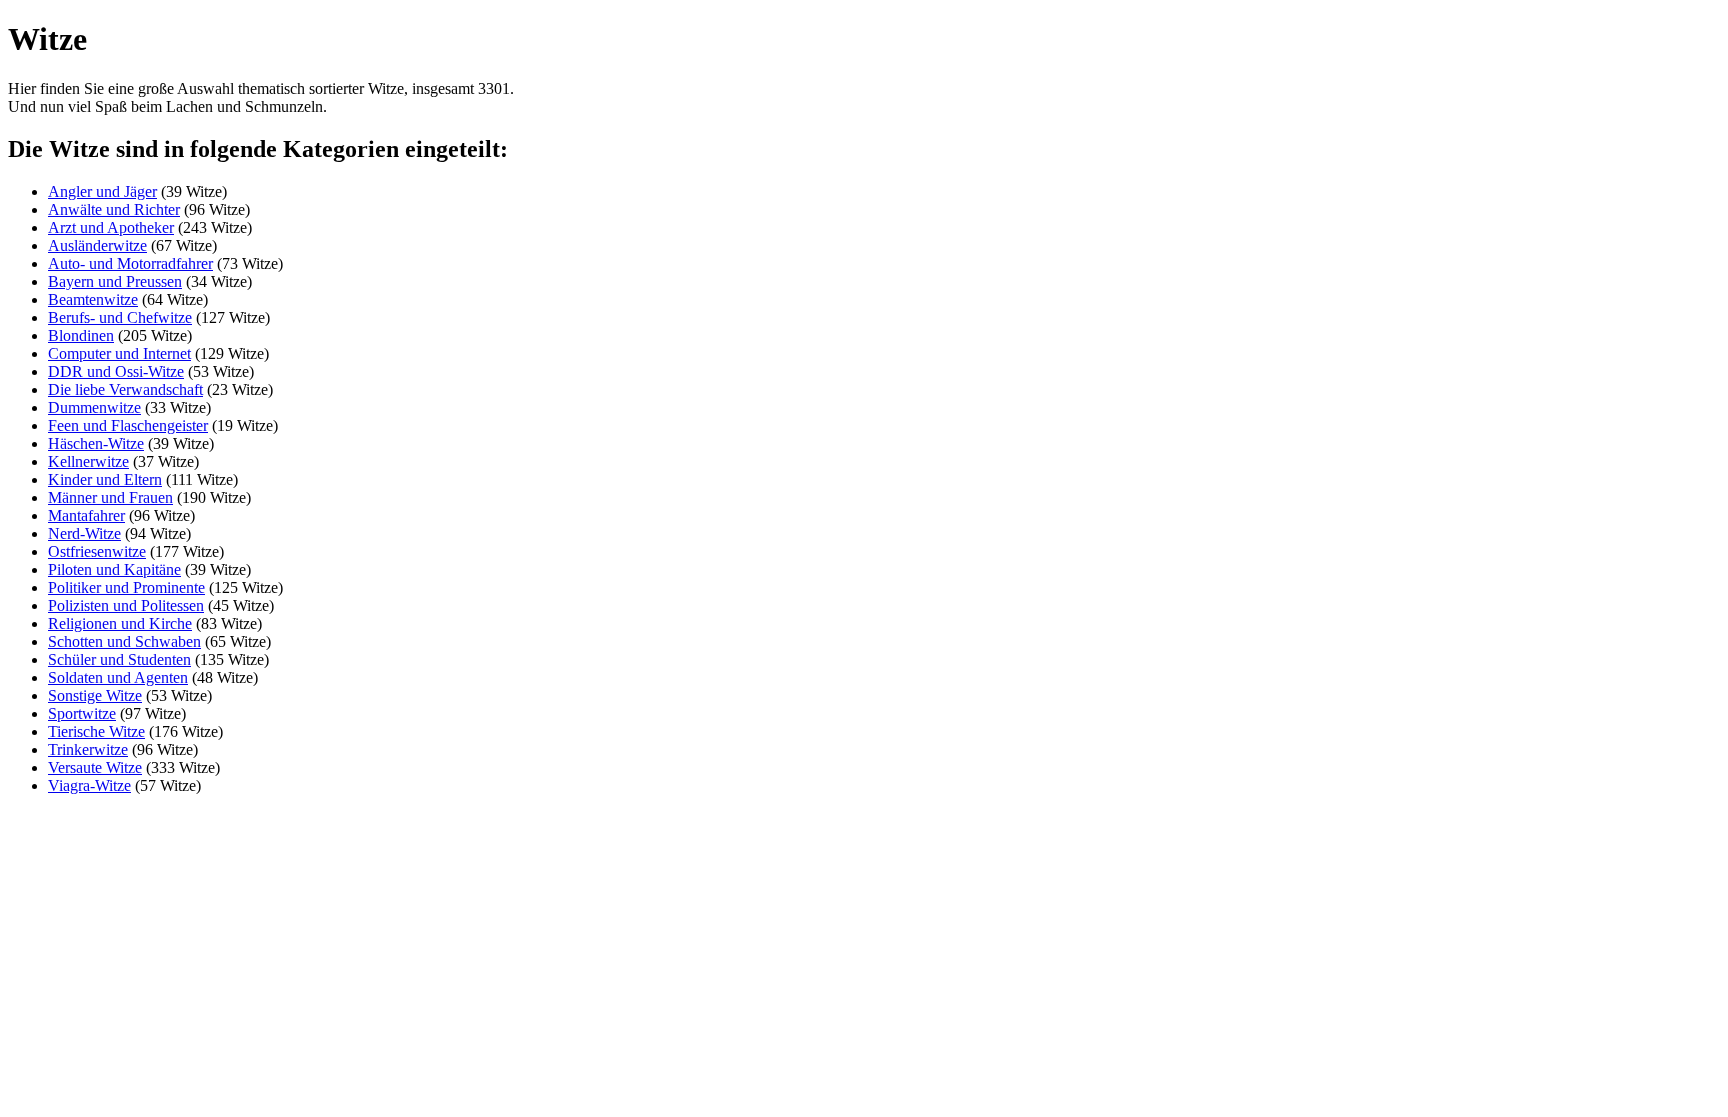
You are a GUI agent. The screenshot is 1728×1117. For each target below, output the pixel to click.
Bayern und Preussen (115, 281)
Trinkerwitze (88, 749)
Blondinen (81, 335)
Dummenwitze (94, 407)
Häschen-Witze (96, 443)
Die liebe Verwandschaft (125, 389)
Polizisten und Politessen (126, 605)
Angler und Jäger (102, 191)
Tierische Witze (96, 731)
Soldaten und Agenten (118, 677)
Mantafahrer (86, 515)
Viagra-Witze (89, 785)
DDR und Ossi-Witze (116, 371)
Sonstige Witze (95, 695)
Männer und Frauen (110, 497)
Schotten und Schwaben (124, 641)
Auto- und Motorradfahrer (130, 263)
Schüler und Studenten (119, 659)
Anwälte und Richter (114, 209)
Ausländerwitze (97, 245)
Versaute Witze (95, 767)
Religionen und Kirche (120, 623)
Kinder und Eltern (105, 479)
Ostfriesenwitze (97, 551)
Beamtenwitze (93, 299)
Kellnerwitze (88, 461)
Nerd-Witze (84, 533)
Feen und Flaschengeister (128, 425)
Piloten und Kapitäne (114, 569)
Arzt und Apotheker (111, 227)
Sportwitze (82, 713)
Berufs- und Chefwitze (120, 317)
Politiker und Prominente (126, 587)
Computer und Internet (119, 353)
